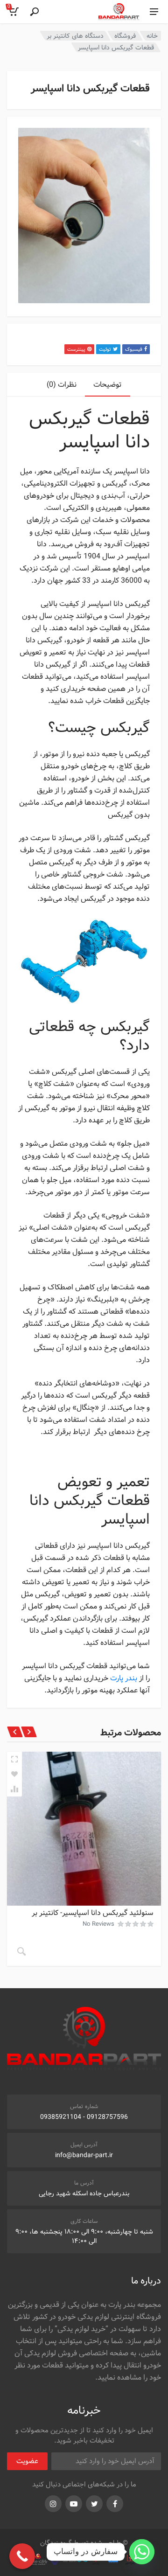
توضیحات (108, 385)
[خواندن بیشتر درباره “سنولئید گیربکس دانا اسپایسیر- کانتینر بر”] (21, 1951)
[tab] (108, 385)
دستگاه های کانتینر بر (75, 36)
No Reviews (98, 1924)
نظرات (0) (62, 385)
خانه (152, 36)
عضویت (27, 2461)
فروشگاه (125, 36)
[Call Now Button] (22, 2556)
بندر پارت (125, 1678)
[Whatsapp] (142, 2552)
